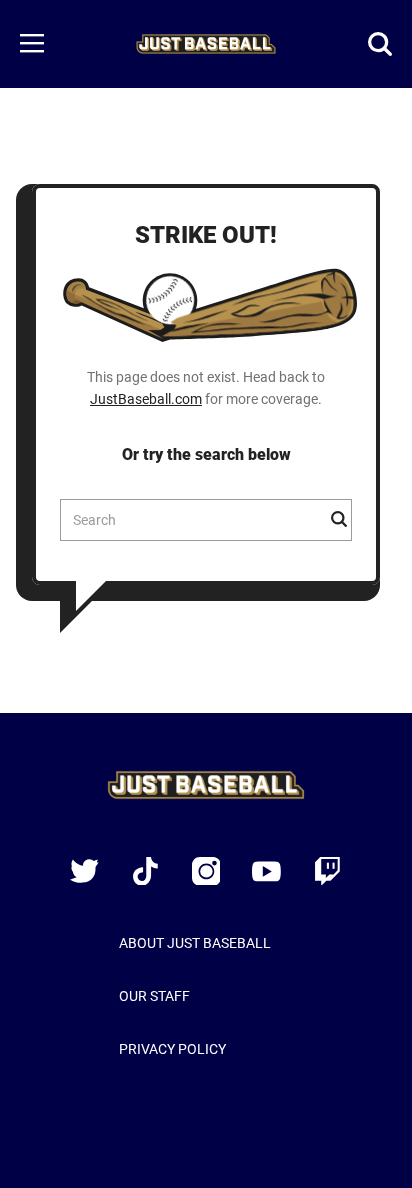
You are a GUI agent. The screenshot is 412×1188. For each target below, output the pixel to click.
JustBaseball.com (146, 399)
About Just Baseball (195, 943)
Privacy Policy (172, 1049)
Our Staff (154, 996)
